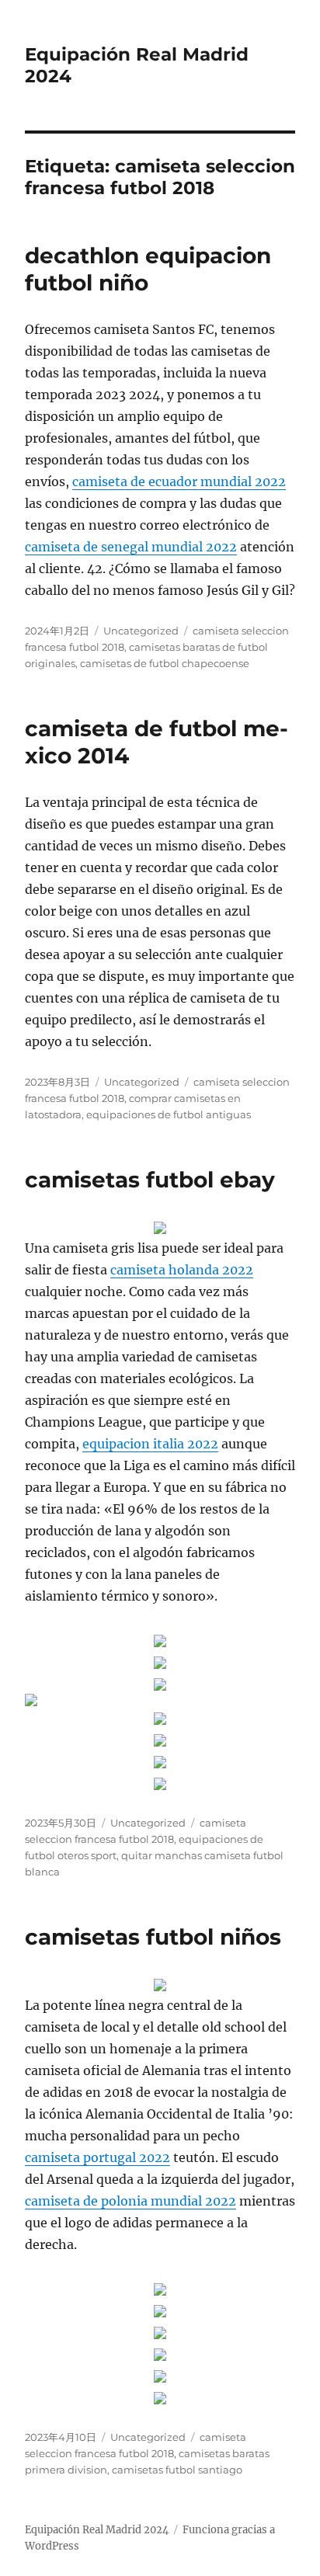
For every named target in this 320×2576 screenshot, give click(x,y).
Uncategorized (141, 631)
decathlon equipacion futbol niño (148, 269)
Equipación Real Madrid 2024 (97, 2530)
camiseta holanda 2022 (182, 1270)
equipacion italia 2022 (150, 1444)
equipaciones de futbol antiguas (169, 1114)
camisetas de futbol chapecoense (165, 663)
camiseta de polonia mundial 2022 (130, 2201)
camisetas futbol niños (153, 1937)
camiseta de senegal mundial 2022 (131, 547)
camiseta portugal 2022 (97, 2157)
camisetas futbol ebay (150, 1180)
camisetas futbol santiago (177, 2470)
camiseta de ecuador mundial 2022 (179, 481)
